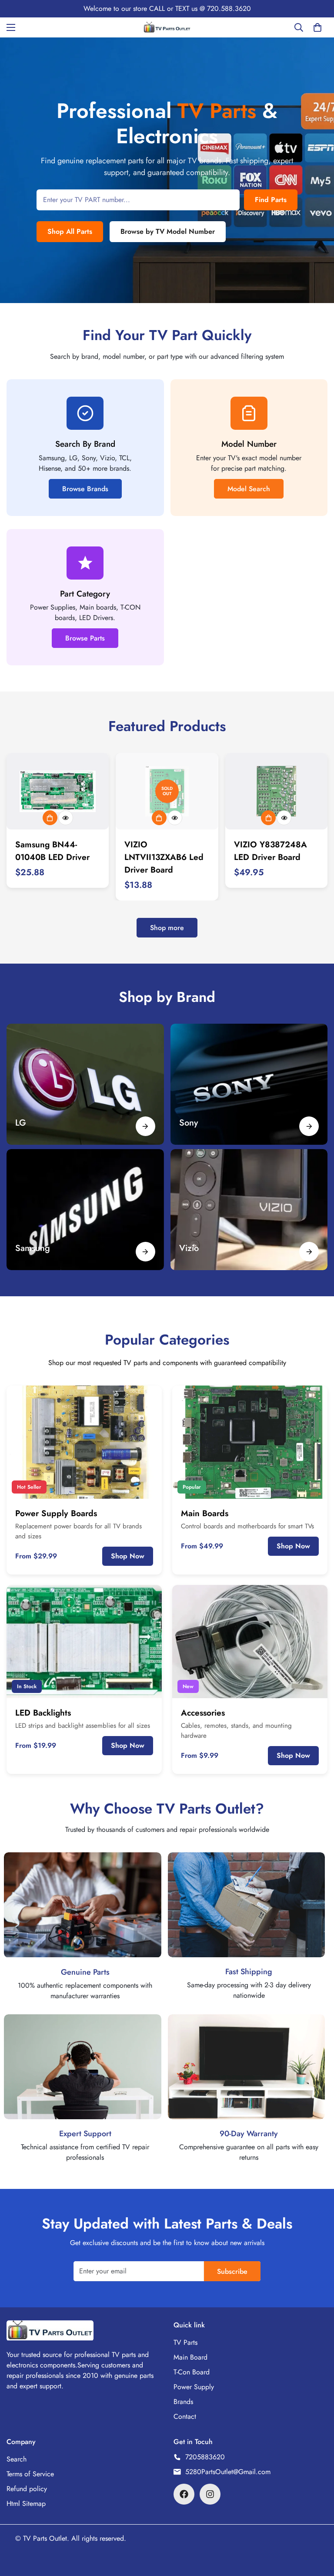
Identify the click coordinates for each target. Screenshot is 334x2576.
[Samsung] (145, 1252)
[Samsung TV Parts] (85, 1210)
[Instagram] (210, 2494)
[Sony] (249, 1084)
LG (21, 1123)
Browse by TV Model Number (168, 231)
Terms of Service (30, 2474)
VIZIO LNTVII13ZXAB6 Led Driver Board (164, 857)
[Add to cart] (50, 818)
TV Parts (185, 2342)
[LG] (85, 1084)
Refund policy (27, 2489)
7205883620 (205, 2457)
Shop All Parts (70, 231)
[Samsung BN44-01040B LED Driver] (58, 791)
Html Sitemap (26, 2504)
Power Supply (194, 2387)
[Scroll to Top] (317, 2529)
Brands (183, 2402)
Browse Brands (85, 489)
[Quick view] (66, 818)
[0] (317, 27)
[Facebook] (184, 2494)
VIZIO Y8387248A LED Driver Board (271, 851)
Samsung (33, 1248)
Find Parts (271, 200)
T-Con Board (192, 2372)
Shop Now (128, 1556)
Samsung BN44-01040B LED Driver (52, 851)
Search (17, 2459)
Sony (189, 1123)
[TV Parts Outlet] (167, 27)
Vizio (189, 1248)
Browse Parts (85, 638)
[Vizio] (309, 1252)
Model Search (249, 489)
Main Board (190, 2357)
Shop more (167, 928)
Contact (185, 2416)
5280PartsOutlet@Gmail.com (228, 2472)
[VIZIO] (249, 1210)
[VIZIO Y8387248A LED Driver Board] (276, 791)
